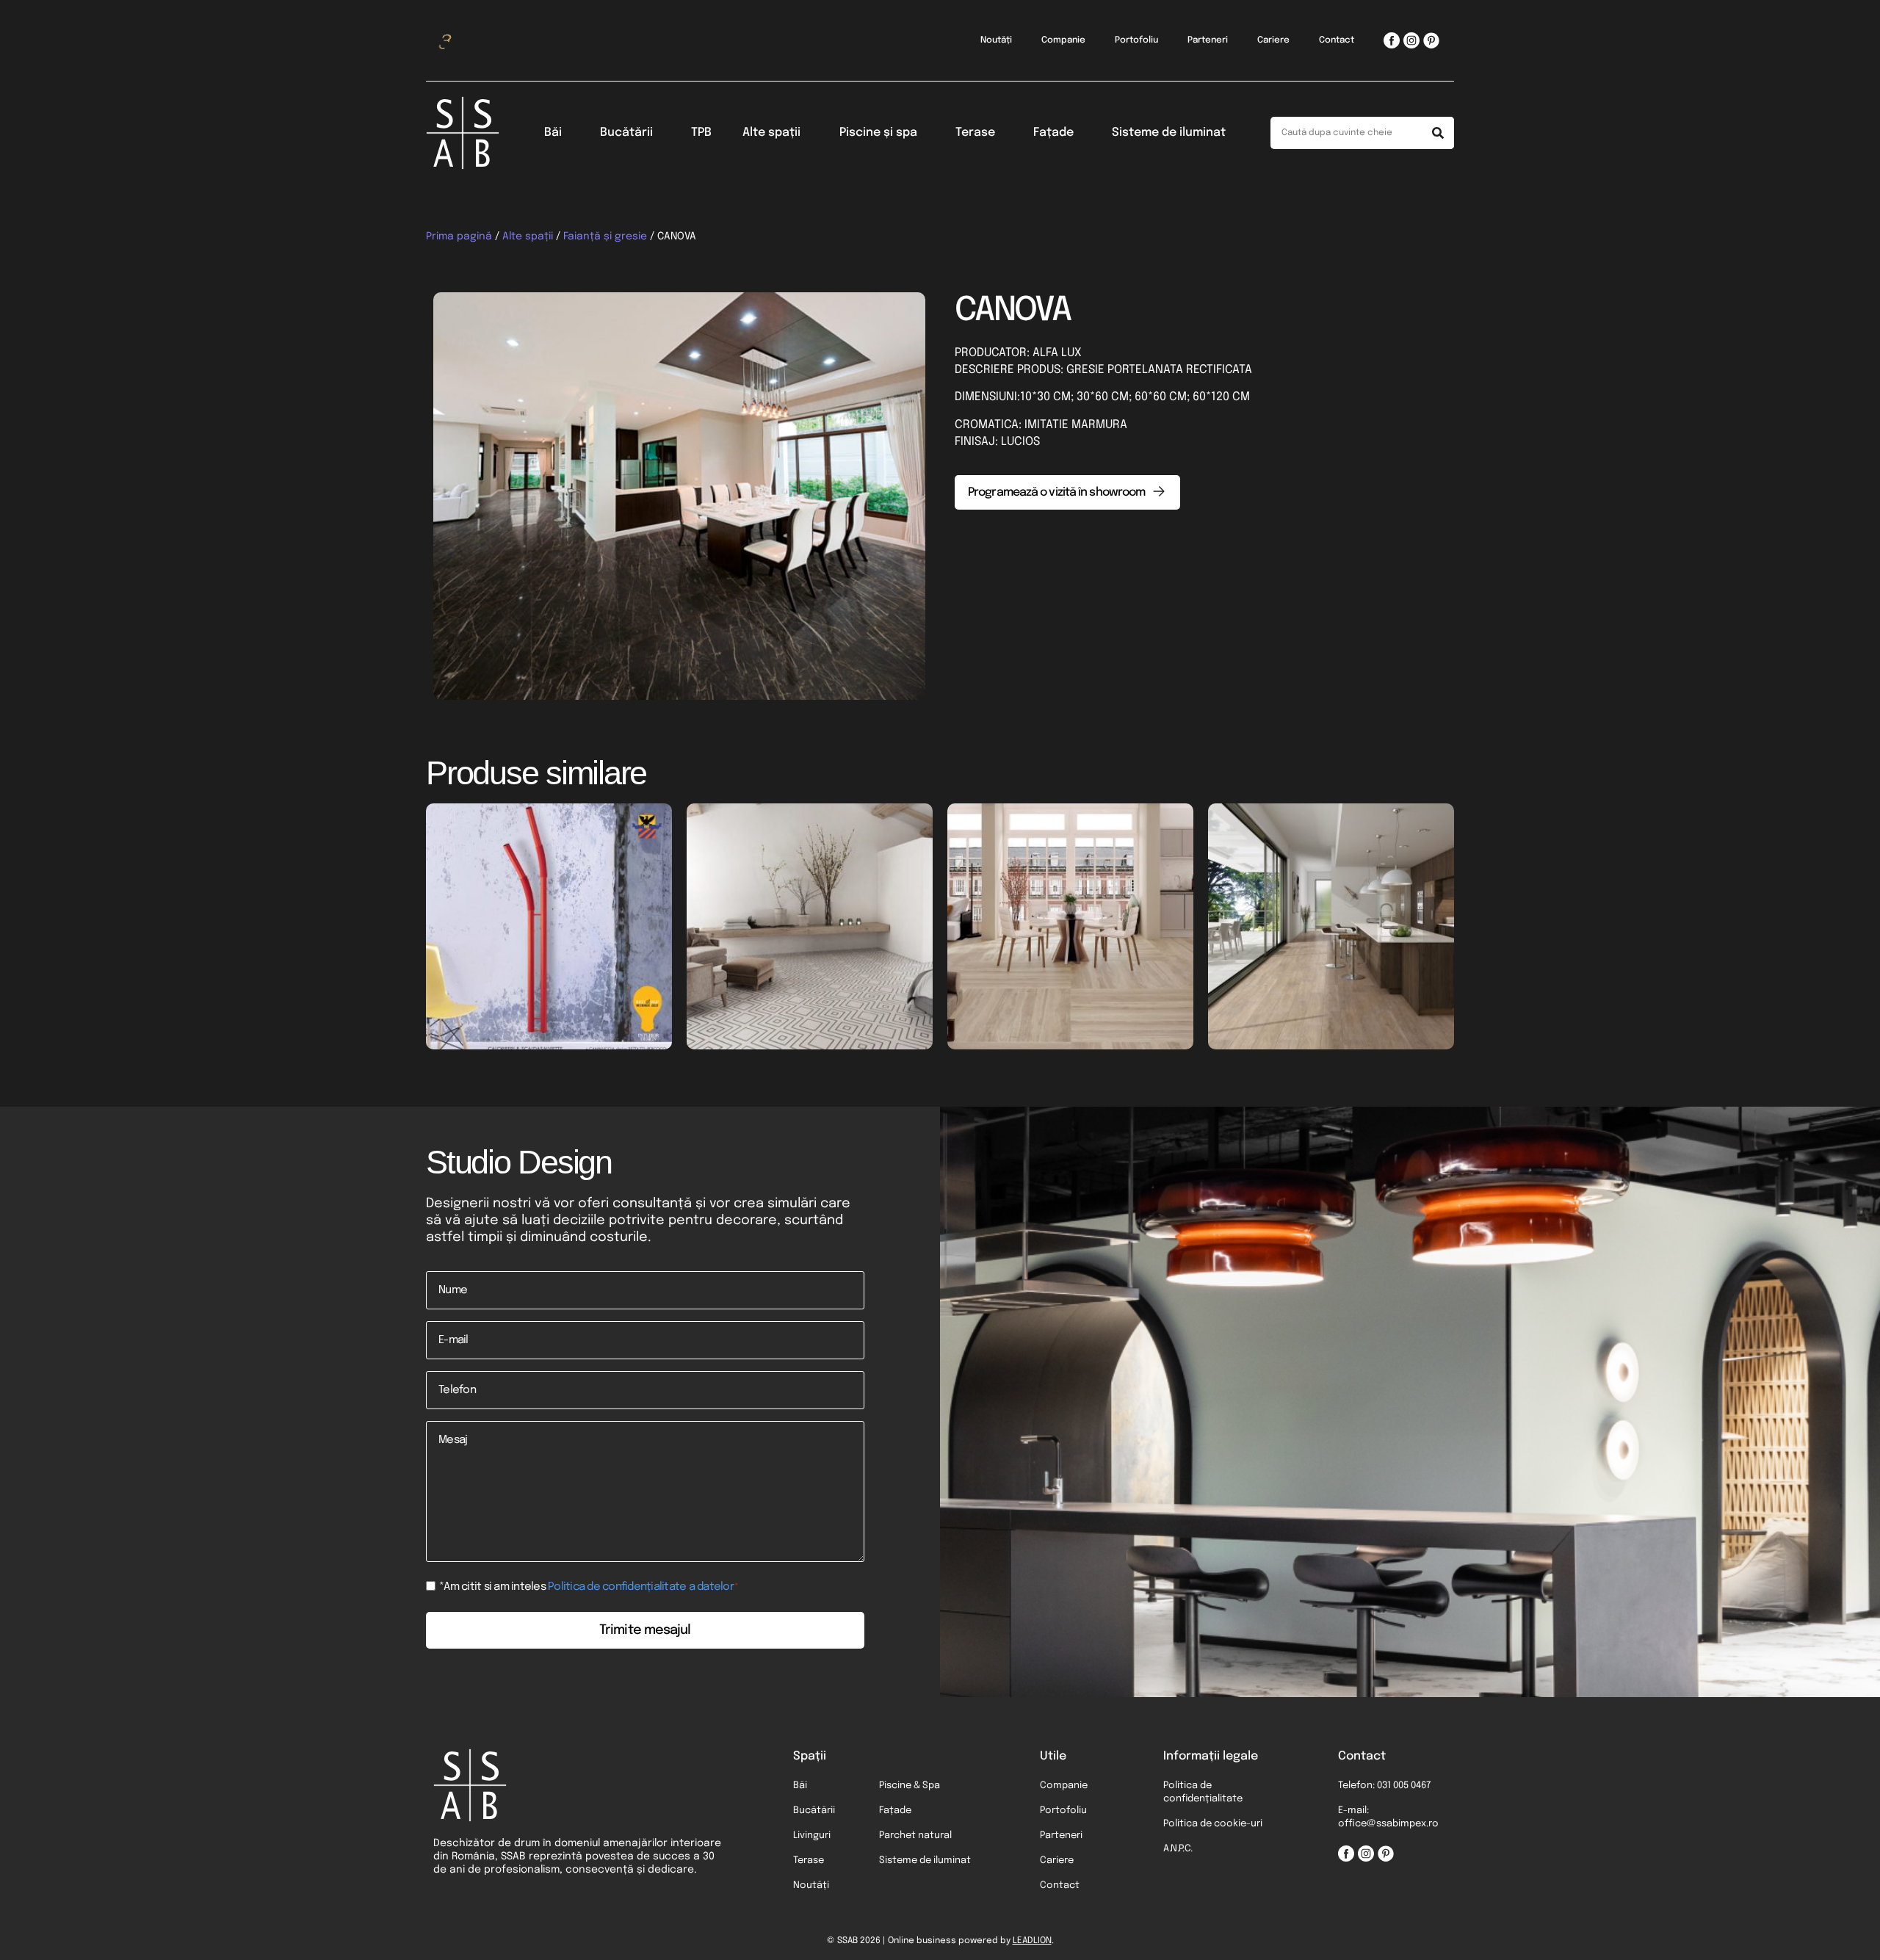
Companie (1063, 40)
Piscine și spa (878, 133)
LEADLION (1032, 1941)
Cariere (1273, 40)
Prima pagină (459, 236)
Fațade (1053, 133)
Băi (553, 133)
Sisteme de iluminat (1169, 133)
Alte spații (771, 133)
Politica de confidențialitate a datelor (641, 1587)
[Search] (1438, 133)
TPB (701, 133)
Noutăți (996, 40)
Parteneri (1208, 40)
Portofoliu (1136, 40)
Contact (1337, 40)
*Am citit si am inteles (589, 1587)
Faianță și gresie (605, 236)
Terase (975, 133)
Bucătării (626, 133)
